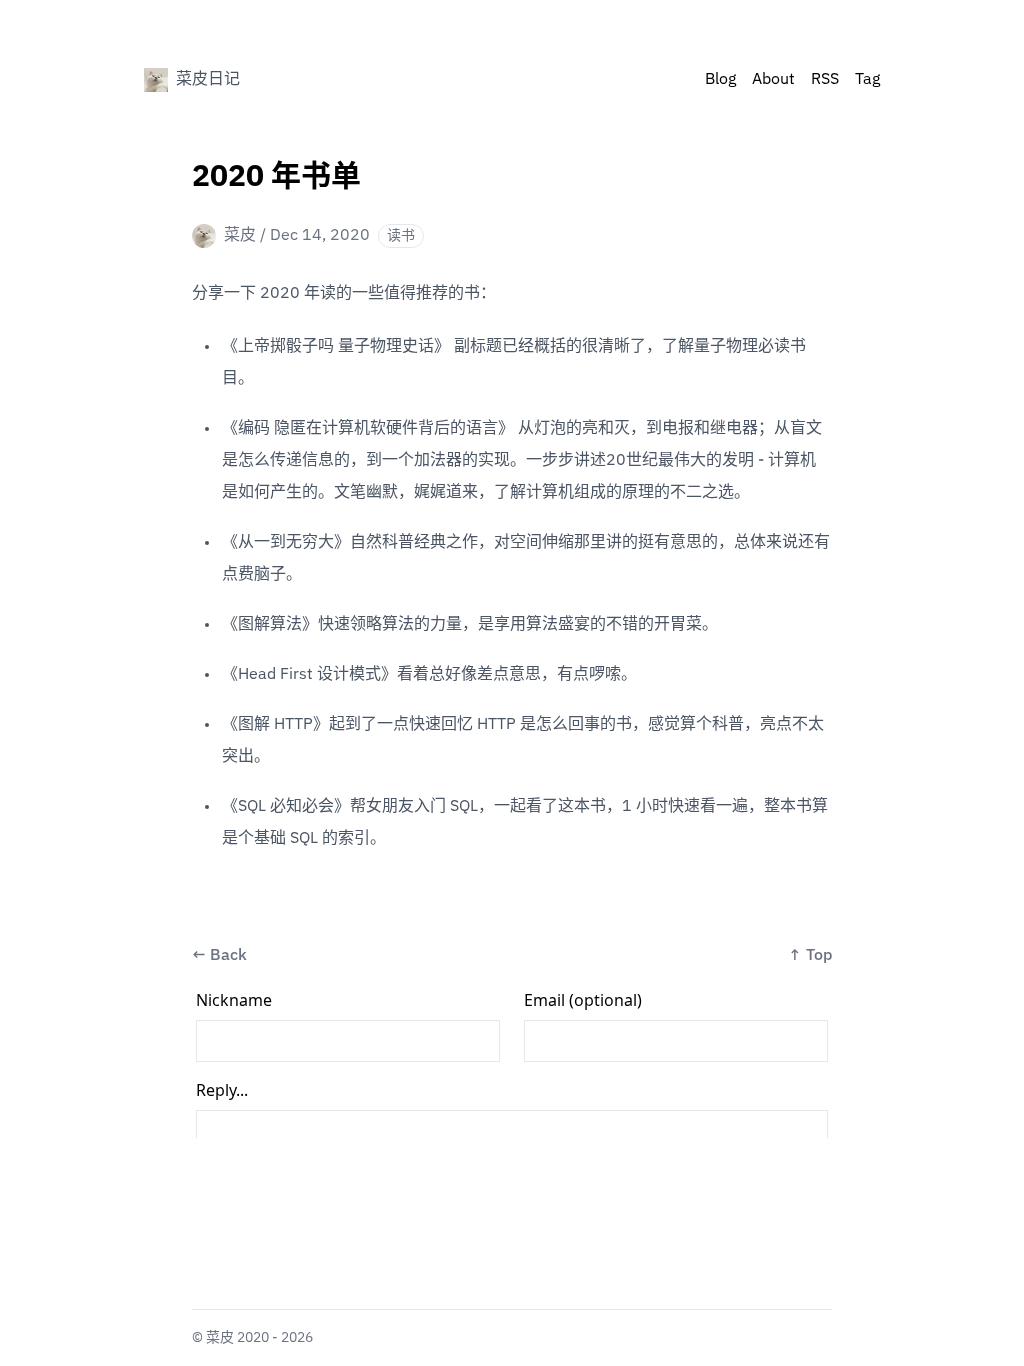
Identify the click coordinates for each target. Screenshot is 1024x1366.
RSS (825, 80)
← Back (219, 956)
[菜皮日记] (156, 80)
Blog (720, 80)
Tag (867, 80)
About (773, 80)
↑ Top (810, 956)
